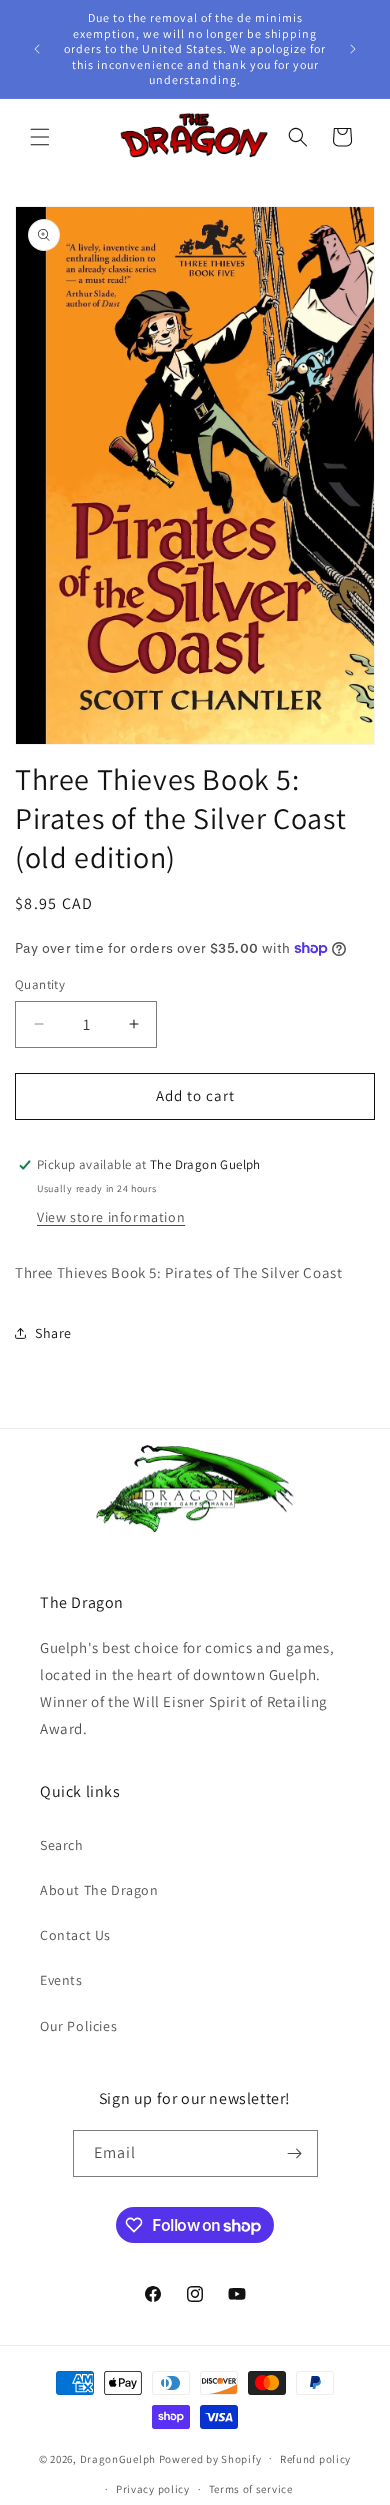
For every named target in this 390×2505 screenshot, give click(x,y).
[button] (40, 137)
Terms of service (251, 2489)
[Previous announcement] (37, 49)
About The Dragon (99, 1890)
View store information (111, 1217)
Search (62, 1845)
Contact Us (75, 1935)
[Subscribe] (295, 2153)
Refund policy (315, 2459)
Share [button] (53, 1333)
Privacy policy (153, 2489)
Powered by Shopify (210, 2458)
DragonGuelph (118, 2458)
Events (61, 1980)
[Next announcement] (353, 49)
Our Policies (78, 2026)
